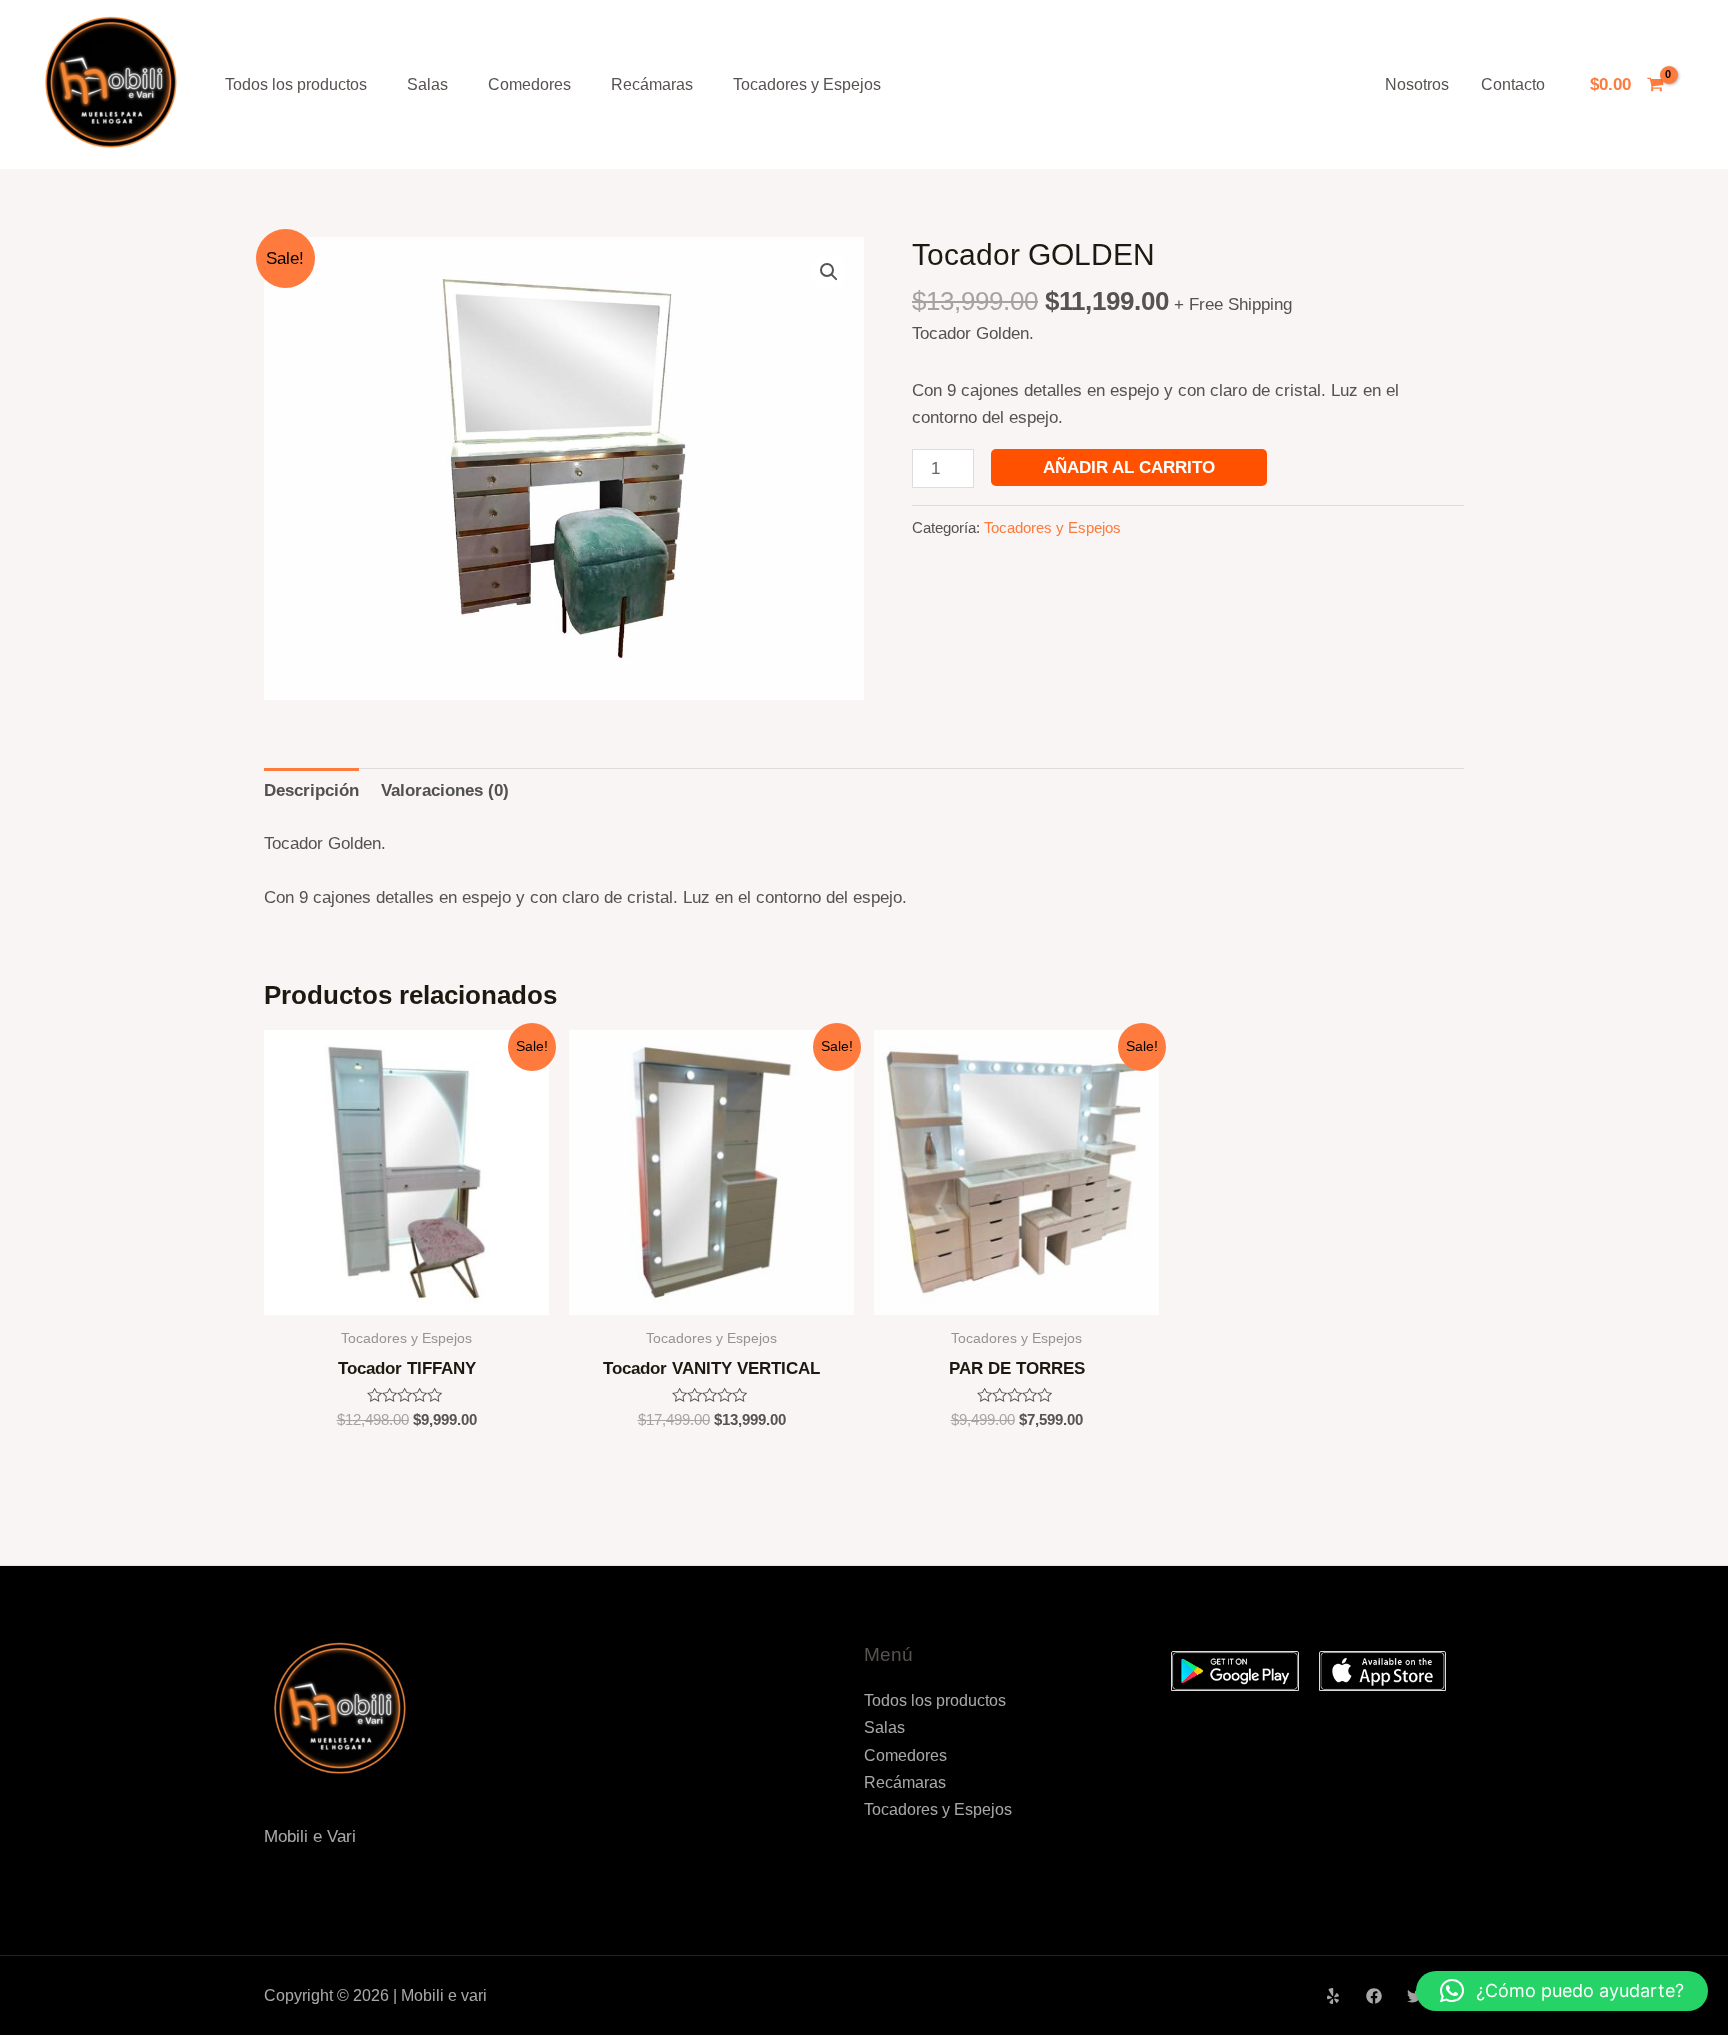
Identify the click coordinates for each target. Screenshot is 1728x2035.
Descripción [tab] (311, 790)
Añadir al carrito (1129, 467)
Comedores (529, 84)
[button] (829, 272)
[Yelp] (1333, 1996)
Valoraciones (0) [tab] (445, 790)
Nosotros (1417, 84)
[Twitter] (1415, 1996)
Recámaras (652, 84)
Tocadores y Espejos (807, 84)
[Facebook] (1374, 1996)
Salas (427, 84)
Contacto (1513, 84)
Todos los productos (296, 84)
